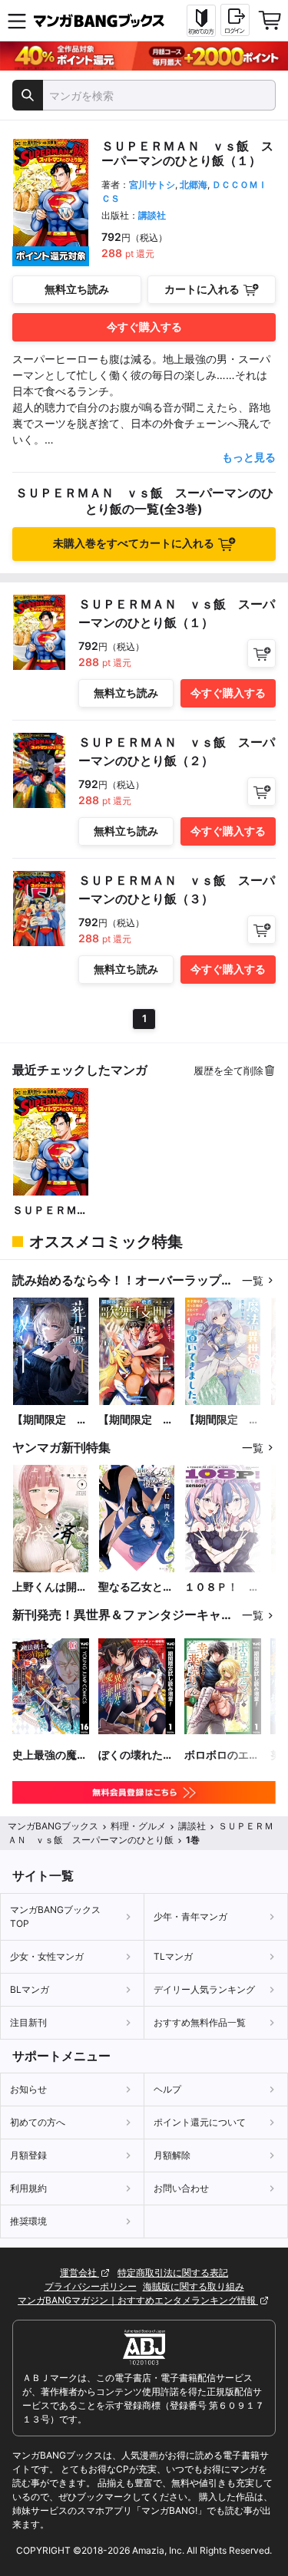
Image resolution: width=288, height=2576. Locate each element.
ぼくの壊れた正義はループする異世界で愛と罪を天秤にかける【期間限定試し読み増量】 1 (136, 1755)
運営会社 (79, 2273)
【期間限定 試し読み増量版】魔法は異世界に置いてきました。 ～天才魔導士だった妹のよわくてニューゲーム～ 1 (222, 1420)
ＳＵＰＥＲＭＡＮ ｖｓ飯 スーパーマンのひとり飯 (50, 1210)
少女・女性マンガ (47, 1956)
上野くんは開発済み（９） (50, 1587)
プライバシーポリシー (91, 2286)
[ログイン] (235, 20)
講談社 (152, 215)
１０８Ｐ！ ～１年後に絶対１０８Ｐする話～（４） (222, 1587)
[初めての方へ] (201, 21)
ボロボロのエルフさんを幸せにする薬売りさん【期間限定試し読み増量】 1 (222, 1755)
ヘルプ (167, 2089)
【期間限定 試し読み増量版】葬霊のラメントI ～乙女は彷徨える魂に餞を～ (50, 1420)
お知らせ (28, 2089)
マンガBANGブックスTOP (55, 1916)
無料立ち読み (77, 289)
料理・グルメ (138, 1826)
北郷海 (194, 185)
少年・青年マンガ (190, 1916)
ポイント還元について (200, 2122)
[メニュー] (17, 21)
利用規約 (28, 2188)
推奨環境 (28, 2221)
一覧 (253, 1280)
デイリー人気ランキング (204, 1989)
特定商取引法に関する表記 (173, 2273)
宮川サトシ (152, 185)
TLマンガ (173, 1956)
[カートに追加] (262, 653)
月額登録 (28, 2155)
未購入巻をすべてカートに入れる (134, 543)
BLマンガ (30, 1989)
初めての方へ (38, 2122)
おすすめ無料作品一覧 (200, 2022)
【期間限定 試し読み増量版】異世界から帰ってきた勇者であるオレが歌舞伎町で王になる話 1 (136, 1420)
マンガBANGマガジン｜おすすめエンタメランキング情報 (138, 2300)
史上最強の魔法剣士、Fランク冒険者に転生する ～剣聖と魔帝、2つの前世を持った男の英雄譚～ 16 (50, 1755)
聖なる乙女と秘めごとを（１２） (136, 1587)
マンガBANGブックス (53, 1826)
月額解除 (172, 2155)
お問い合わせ (181, 2188)
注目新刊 (28, 2022)
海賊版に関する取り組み (194, 2286)
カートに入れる (202, 289)
